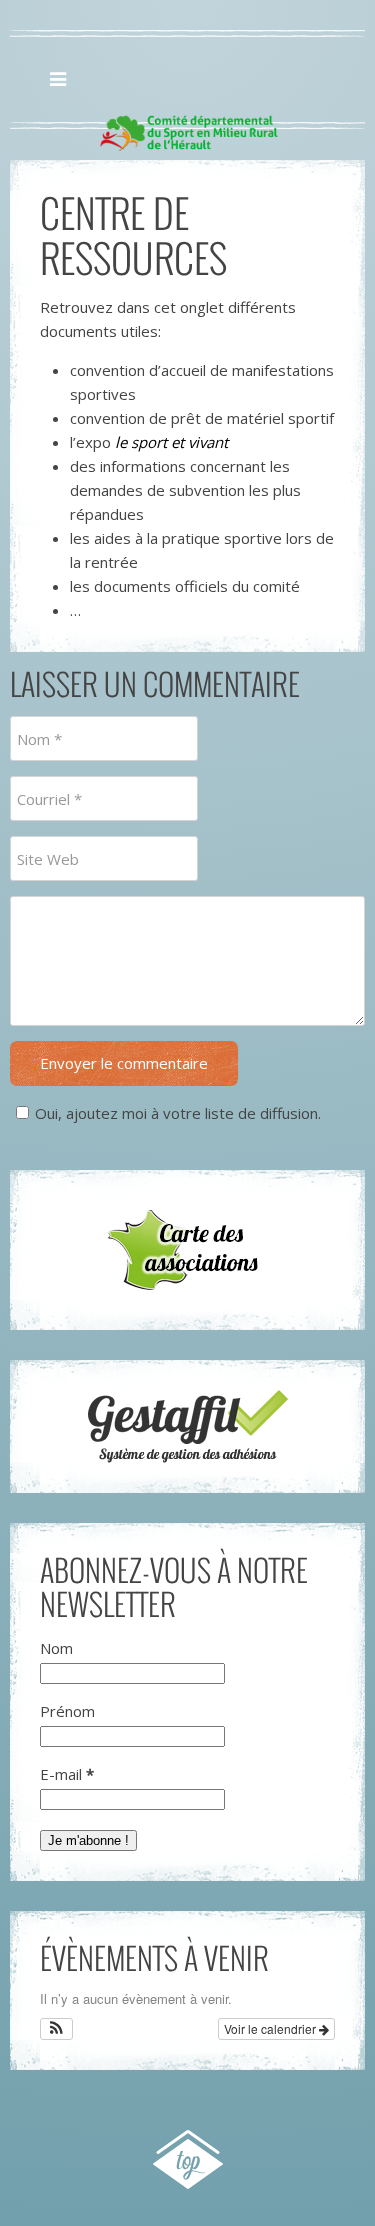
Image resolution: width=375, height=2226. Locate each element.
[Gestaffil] (187, 1426)
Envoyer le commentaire (124, 1063)
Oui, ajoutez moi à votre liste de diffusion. (178, 1113)
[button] (56, 2029)
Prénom (67, 1711)
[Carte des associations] (187, 1250)
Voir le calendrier (271, 2028)
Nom (56, 1648)
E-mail (67, 1774)
